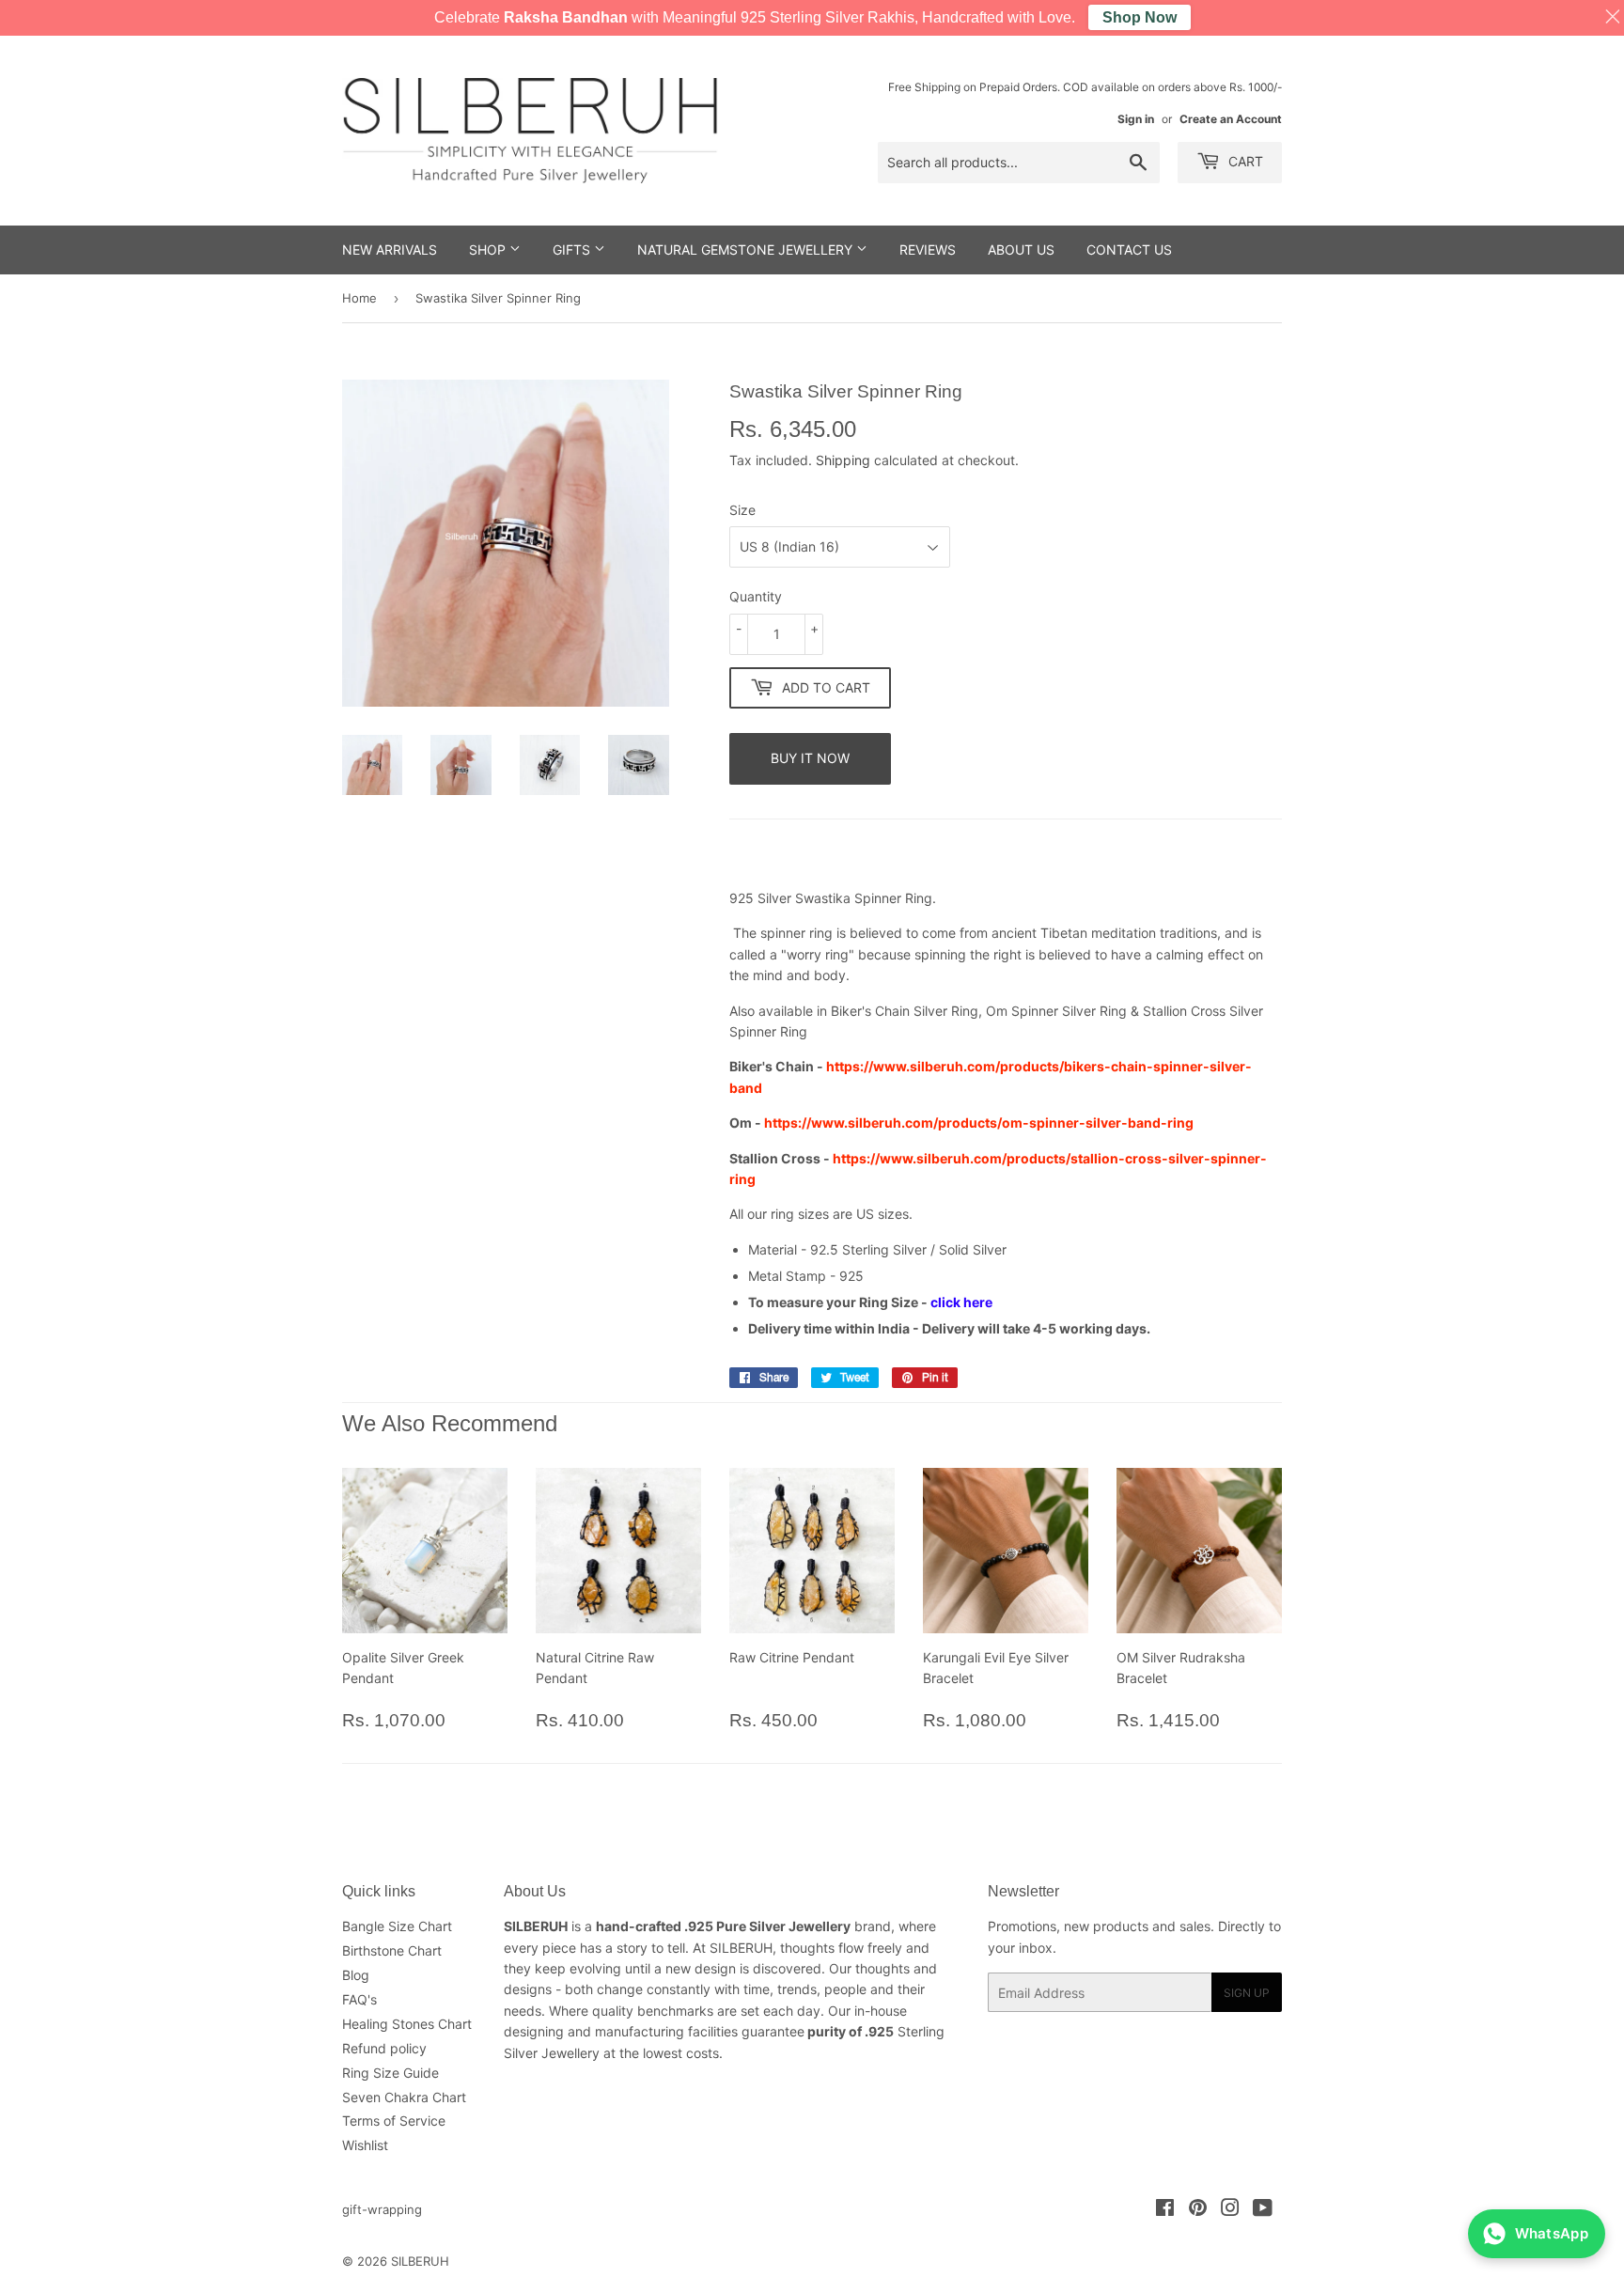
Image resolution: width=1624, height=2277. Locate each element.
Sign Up (1247, 1993)
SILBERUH (420, 2261)
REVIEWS (928, 250)
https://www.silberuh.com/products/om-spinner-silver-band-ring (979, 1123)
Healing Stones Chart (407, 2024)
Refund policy (384, 2048)
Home (359, 298)
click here (961, 1302)
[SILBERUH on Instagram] (1230, 2210)
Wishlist (365, 2145)
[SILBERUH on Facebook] (1165, 2210)
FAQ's (359, 1999)
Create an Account (1231, 119)
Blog (356, 1975)
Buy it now (810, 758)
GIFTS (573, 250)
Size (742, 510)
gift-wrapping (382, 2209)
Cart (1244, 161)
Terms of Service (394, 2121)
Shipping (843, 460)
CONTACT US (1129, 250)
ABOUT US (1021, 250)
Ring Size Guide (390, 2073)
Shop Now (1140, 17)
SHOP (489, 250)
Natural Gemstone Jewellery (747, 250)
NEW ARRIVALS (390, 250)
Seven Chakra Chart (404, 2097)
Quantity (756, 596)
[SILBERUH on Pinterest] (1198, 2210)
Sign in (1136, 119)
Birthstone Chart (392, 1950)
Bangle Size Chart (397, 1926)
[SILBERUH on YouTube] (1263, 2210)
